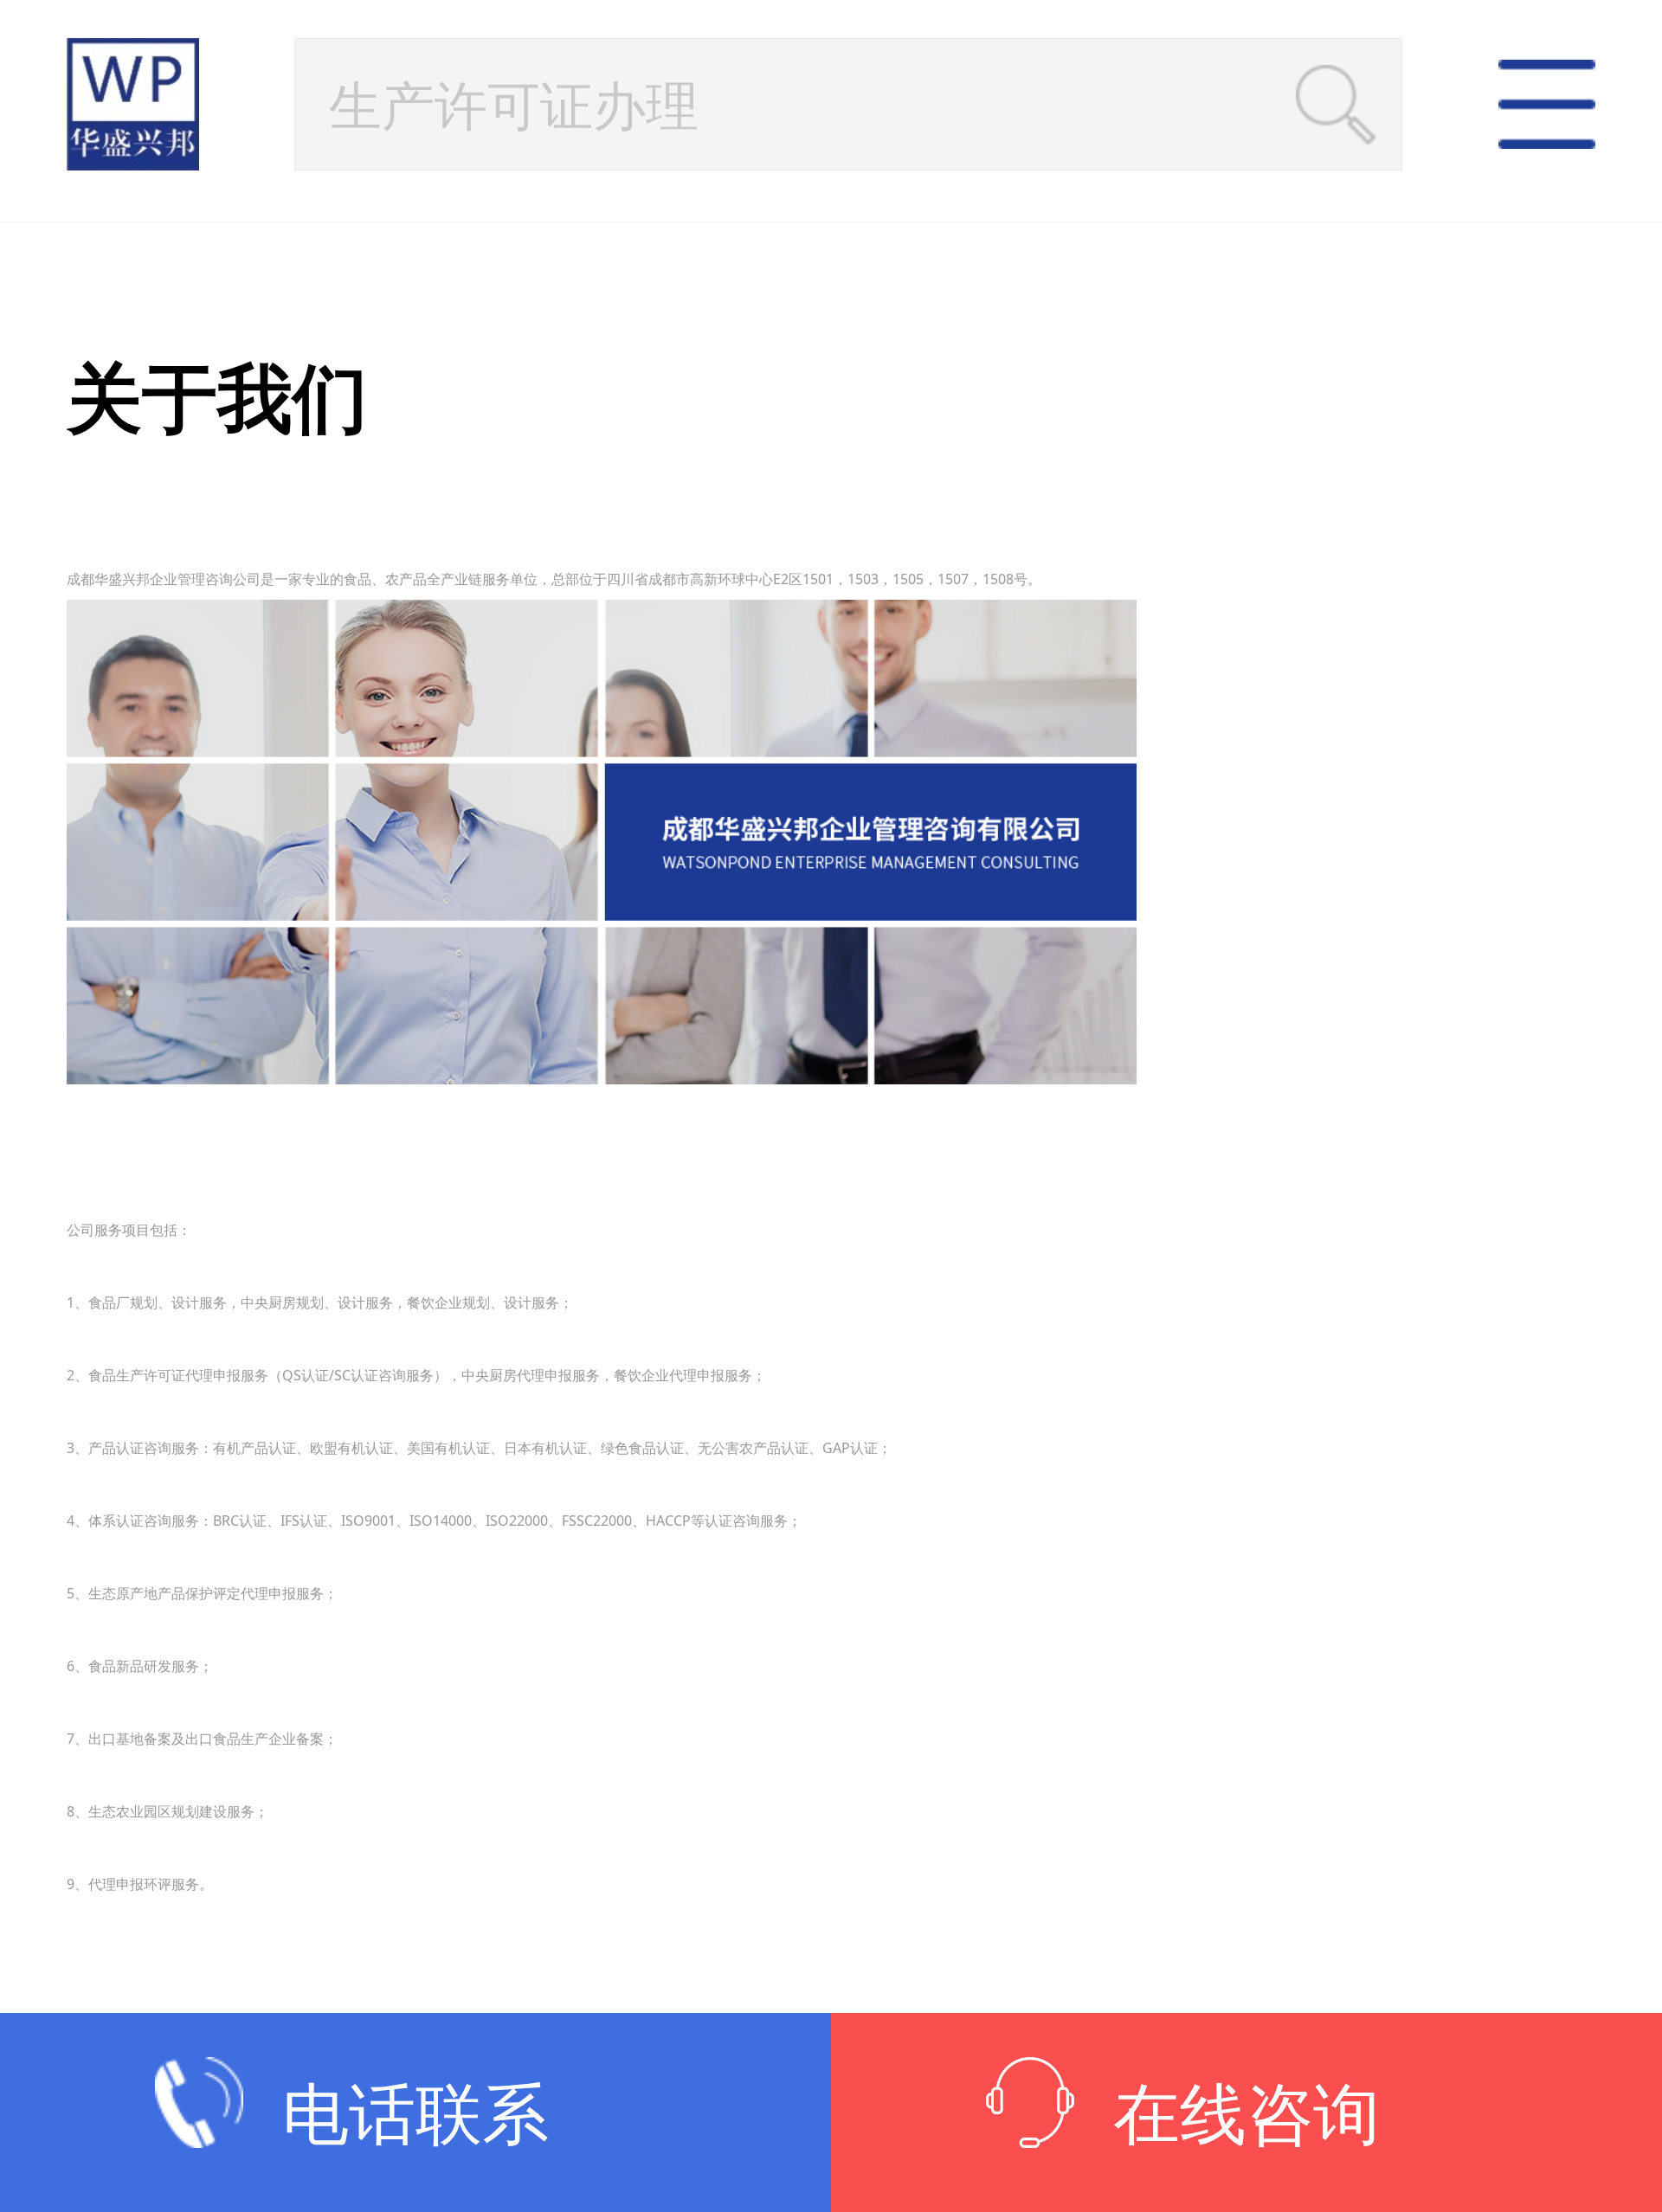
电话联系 (415, 2112)
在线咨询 (1246, 2112)
